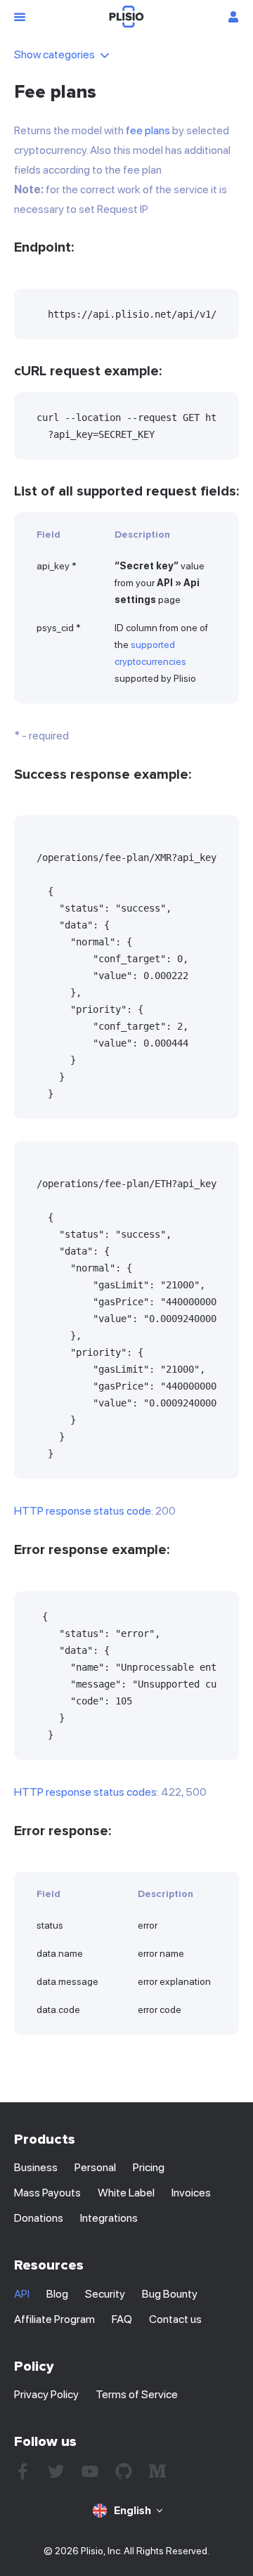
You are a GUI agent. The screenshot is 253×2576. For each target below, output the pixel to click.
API (22, 2294)
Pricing (149, 2167)
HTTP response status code (83, 1511)
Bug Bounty (170, 2294)
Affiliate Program (54, 2319)
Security (105, 2294)
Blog (57, 2294)
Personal (95, 2167)
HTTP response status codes (85, 1792)
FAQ (122, 2319)
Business (36, 2167)
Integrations (109, 2218)
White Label (126, 2193)
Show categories (54, 54)
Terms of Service (137, 2394)
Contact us (175, 2319)
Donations (39, 2218)
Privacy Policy (46, 2394)
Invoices (191, 2193)
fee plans (148, 130)
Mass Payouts (47, 2193)
